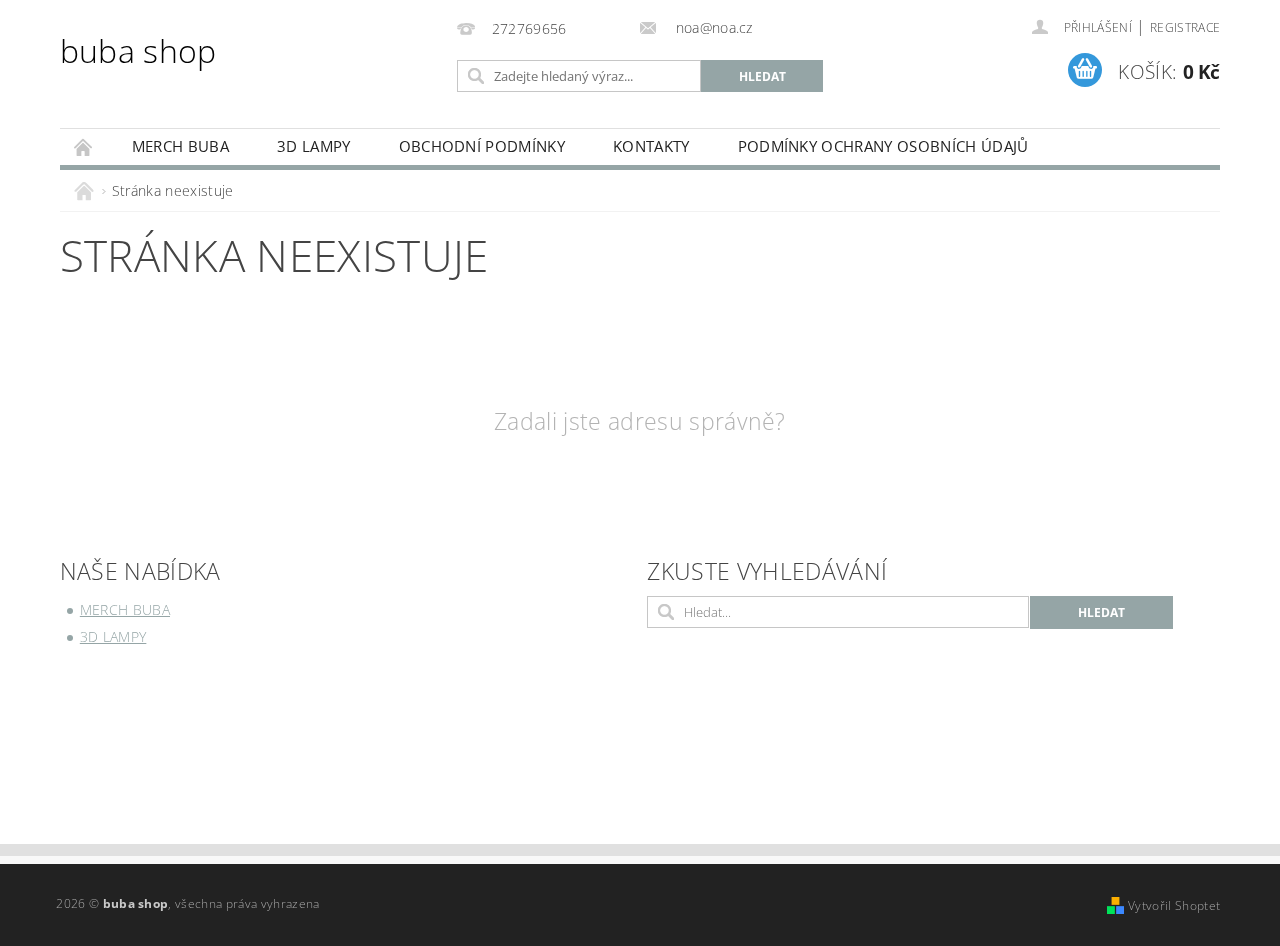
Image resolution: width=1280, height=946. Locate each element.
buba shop (138, 50)
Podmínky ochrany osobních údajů (883, 146)
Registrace (1185, 27)
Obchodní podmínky (482, 146)
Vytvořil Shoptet (1174, 905)
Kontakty (651, 146)
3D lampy (314, 146)
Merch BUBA (180, 146)
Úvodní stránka (84, 146)
